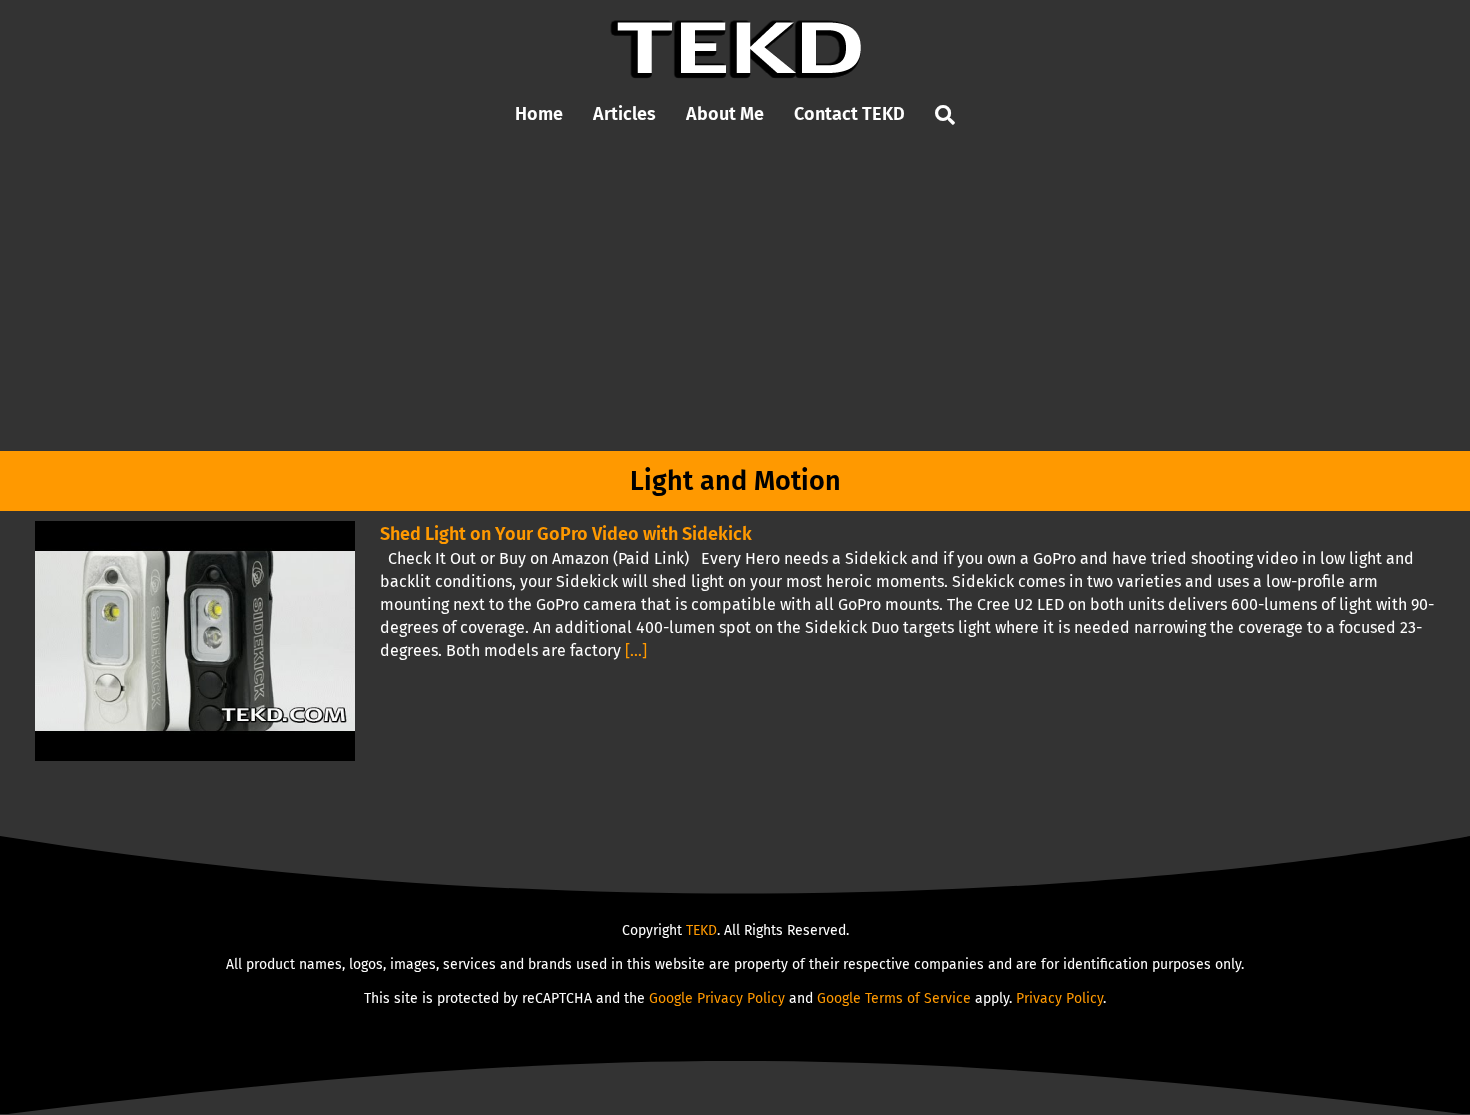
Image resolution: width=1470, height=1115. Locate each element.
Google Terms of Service (894, 998)
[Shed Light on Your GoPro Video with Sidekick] (195, 641)
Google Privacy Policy (717, 998)
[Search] (945, 115)
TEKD (701, 930)
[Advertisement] (735, 301)
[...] (636, 650)
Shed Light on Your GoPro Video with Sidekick (566, 534)
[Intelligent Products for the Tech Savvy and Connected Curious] (735, 27)
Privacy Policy (1059, 998)
